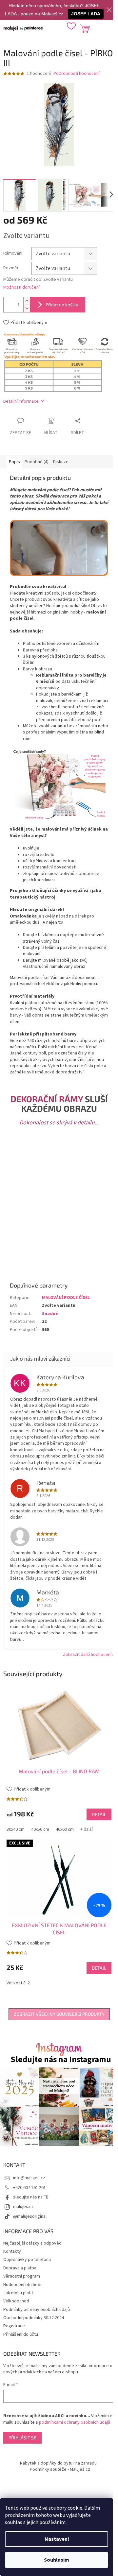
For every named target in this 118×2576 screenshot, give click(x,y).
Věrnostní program (22, 2276)
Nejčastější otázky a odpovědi (33, 2243)
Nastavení (57, 2539)
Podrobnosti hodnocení (77, 74)
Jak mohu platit (18, 2293)
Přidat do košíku (62, 304)
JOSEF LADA (86, 14)
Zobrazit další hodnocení (87, 1655)
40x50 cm (40, 1829)
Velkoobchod (16, 2301)
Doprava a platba (20, 2268)
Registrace (14, 2326)
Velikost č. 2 (18, 1983)
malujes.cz (23, 2207)
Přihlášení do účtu (21, 2334)
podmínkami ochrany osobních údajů (75, 2422)
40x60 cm (65, 1829)
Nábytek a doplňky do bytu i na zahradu (58, 2463)
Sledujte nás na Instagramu (61, 2060)
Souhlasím (57, 2560)
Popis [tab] (14, 462)
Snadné (50, 1314)
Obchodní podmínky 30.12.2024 (34, 2318)
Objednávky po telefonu (27, 2260)
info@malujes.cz (29, 2178)
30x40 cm (16, 1829)
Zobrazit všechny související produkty (59, 2014)
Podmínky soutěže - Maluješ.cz (60, 2469)
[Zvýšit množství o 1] (27, 301)
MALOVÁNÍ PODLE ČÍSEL (66, 1298)
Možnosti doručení (21, 287)
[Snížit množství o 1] (27, 308)
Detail (99, 1814)
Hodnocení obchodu (23, 2285)
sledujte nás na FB (31, 2197)
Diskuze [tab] (61, 462)
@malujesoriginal (30, 2216)
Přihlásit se (22, 2438)
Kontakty (12, 2251)
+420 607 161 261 (29, 2188)
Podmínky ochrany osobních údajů (37, 2310)
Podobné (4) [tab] (37, 462)
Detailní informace (21, 401)
